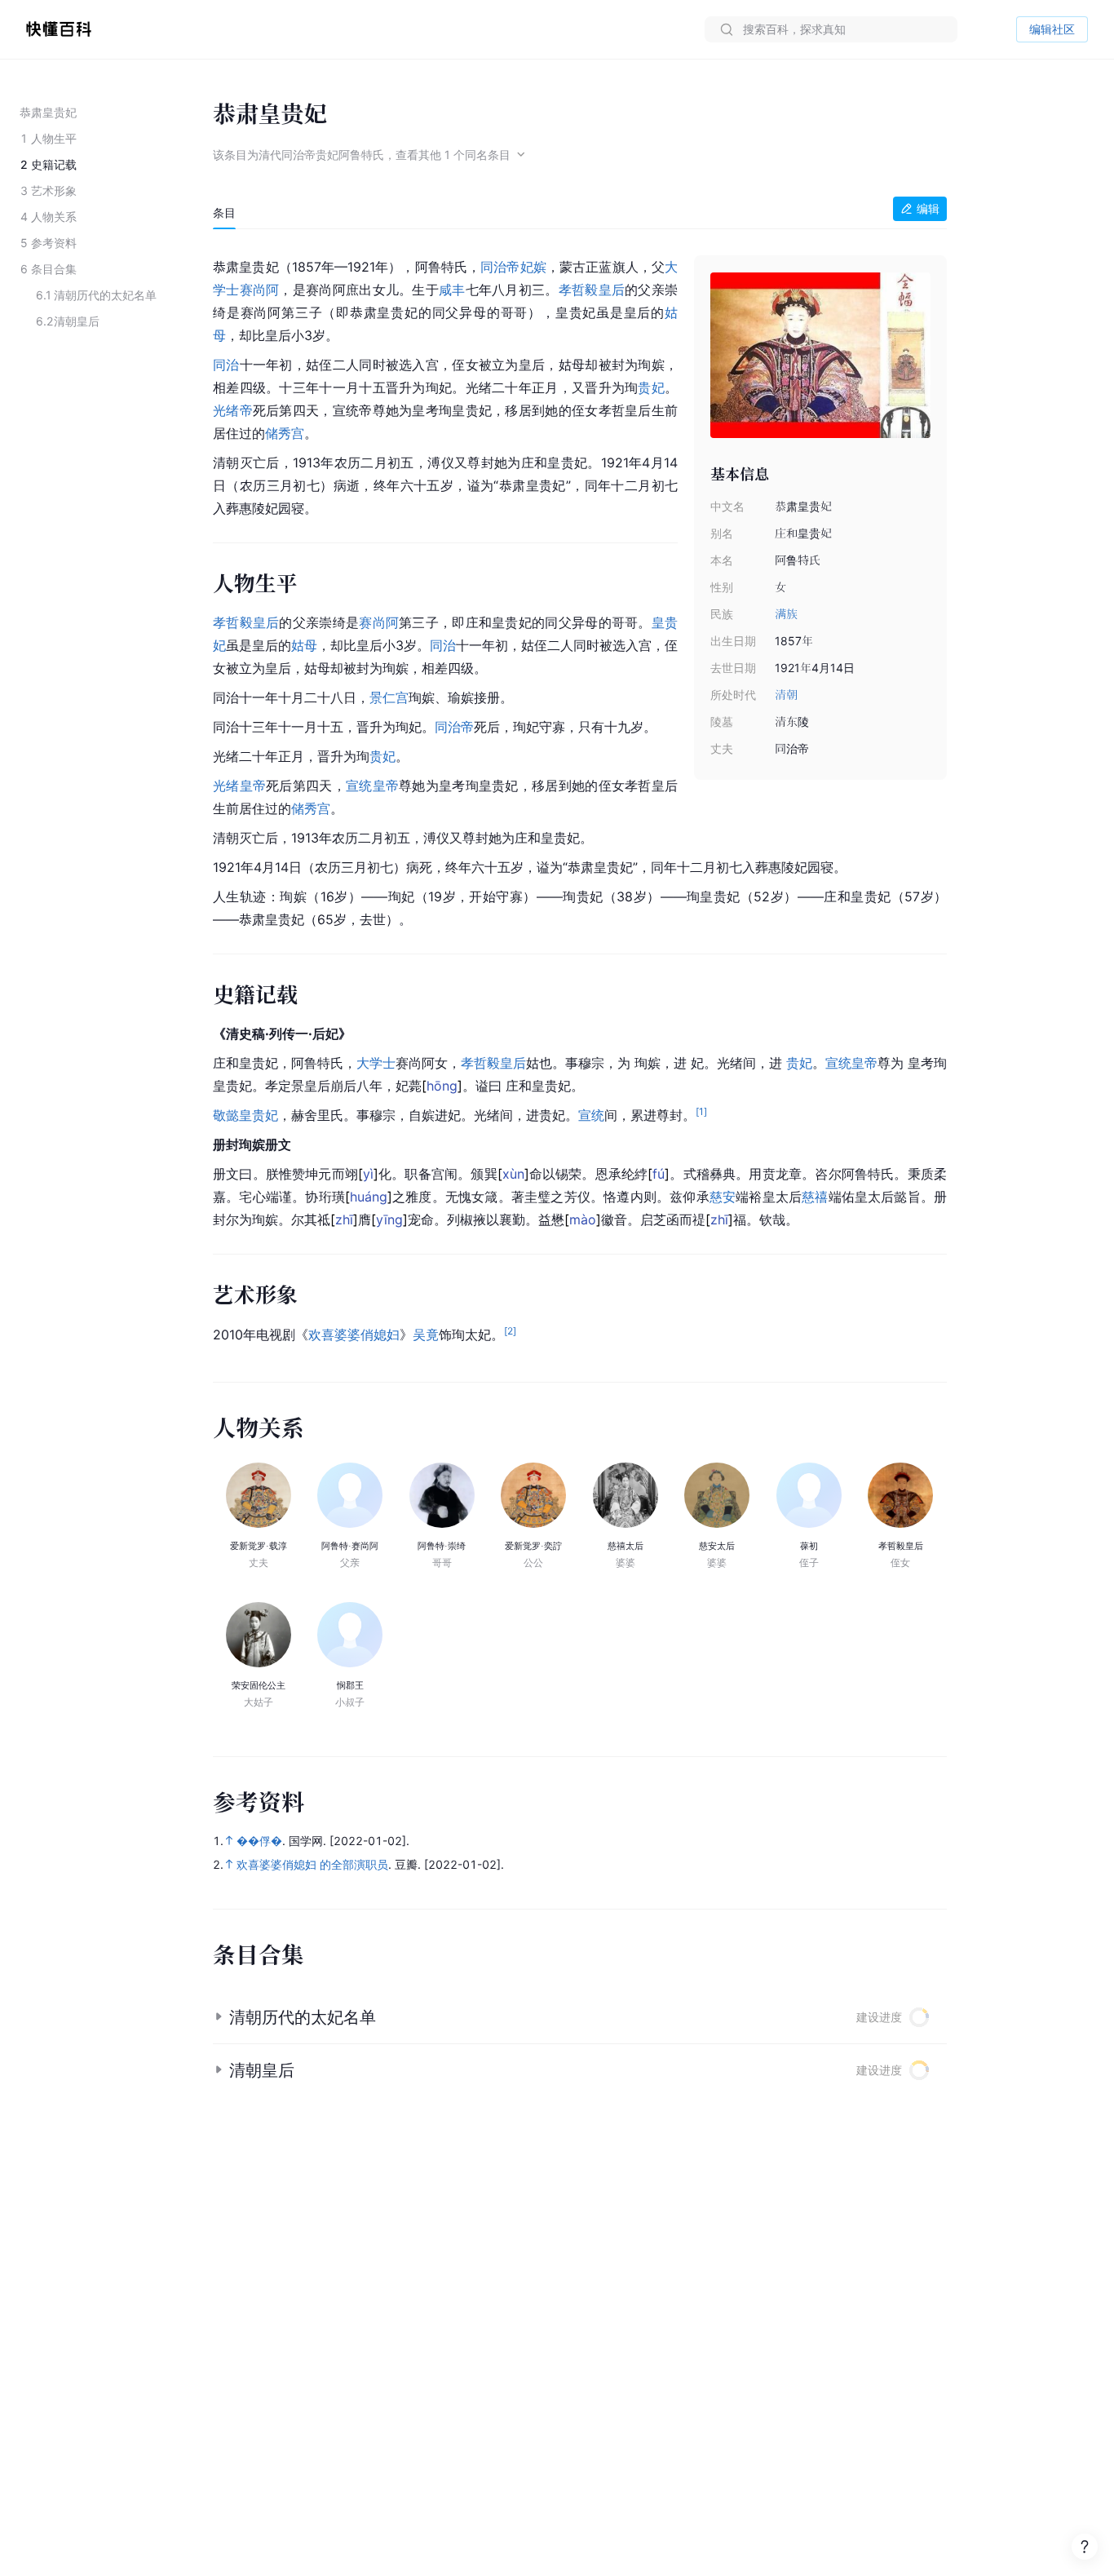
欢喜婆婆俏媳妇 (354, 1334)
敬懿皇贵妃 (245, 1115)
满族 (786, 614)
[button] (580, 2017)
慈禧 (815, 1197)
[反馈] (1085, 2547)
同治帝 (500, 267)
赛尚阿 (260, 290)
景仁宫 (389, 697)
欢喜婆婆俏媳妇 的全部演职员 (312, 1864)
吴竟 (426, 1334)
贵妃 (651, 387)
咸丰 (452, 290)
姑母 (304, 645)
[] (442, 1086)
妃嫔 (533, 267)
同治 (226, 365)
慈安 (723, 1197)
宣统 (591, 1115)
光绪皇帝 (239, 786)
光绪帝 (233, 410)
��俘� (259, 1841)
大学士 (376, 1063)
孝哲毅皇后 (592, 290)
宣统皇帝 (372, 786)
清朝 (786, 695)
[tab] (224, 213)
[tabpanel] (580, 797)
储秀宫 (285, 433)
